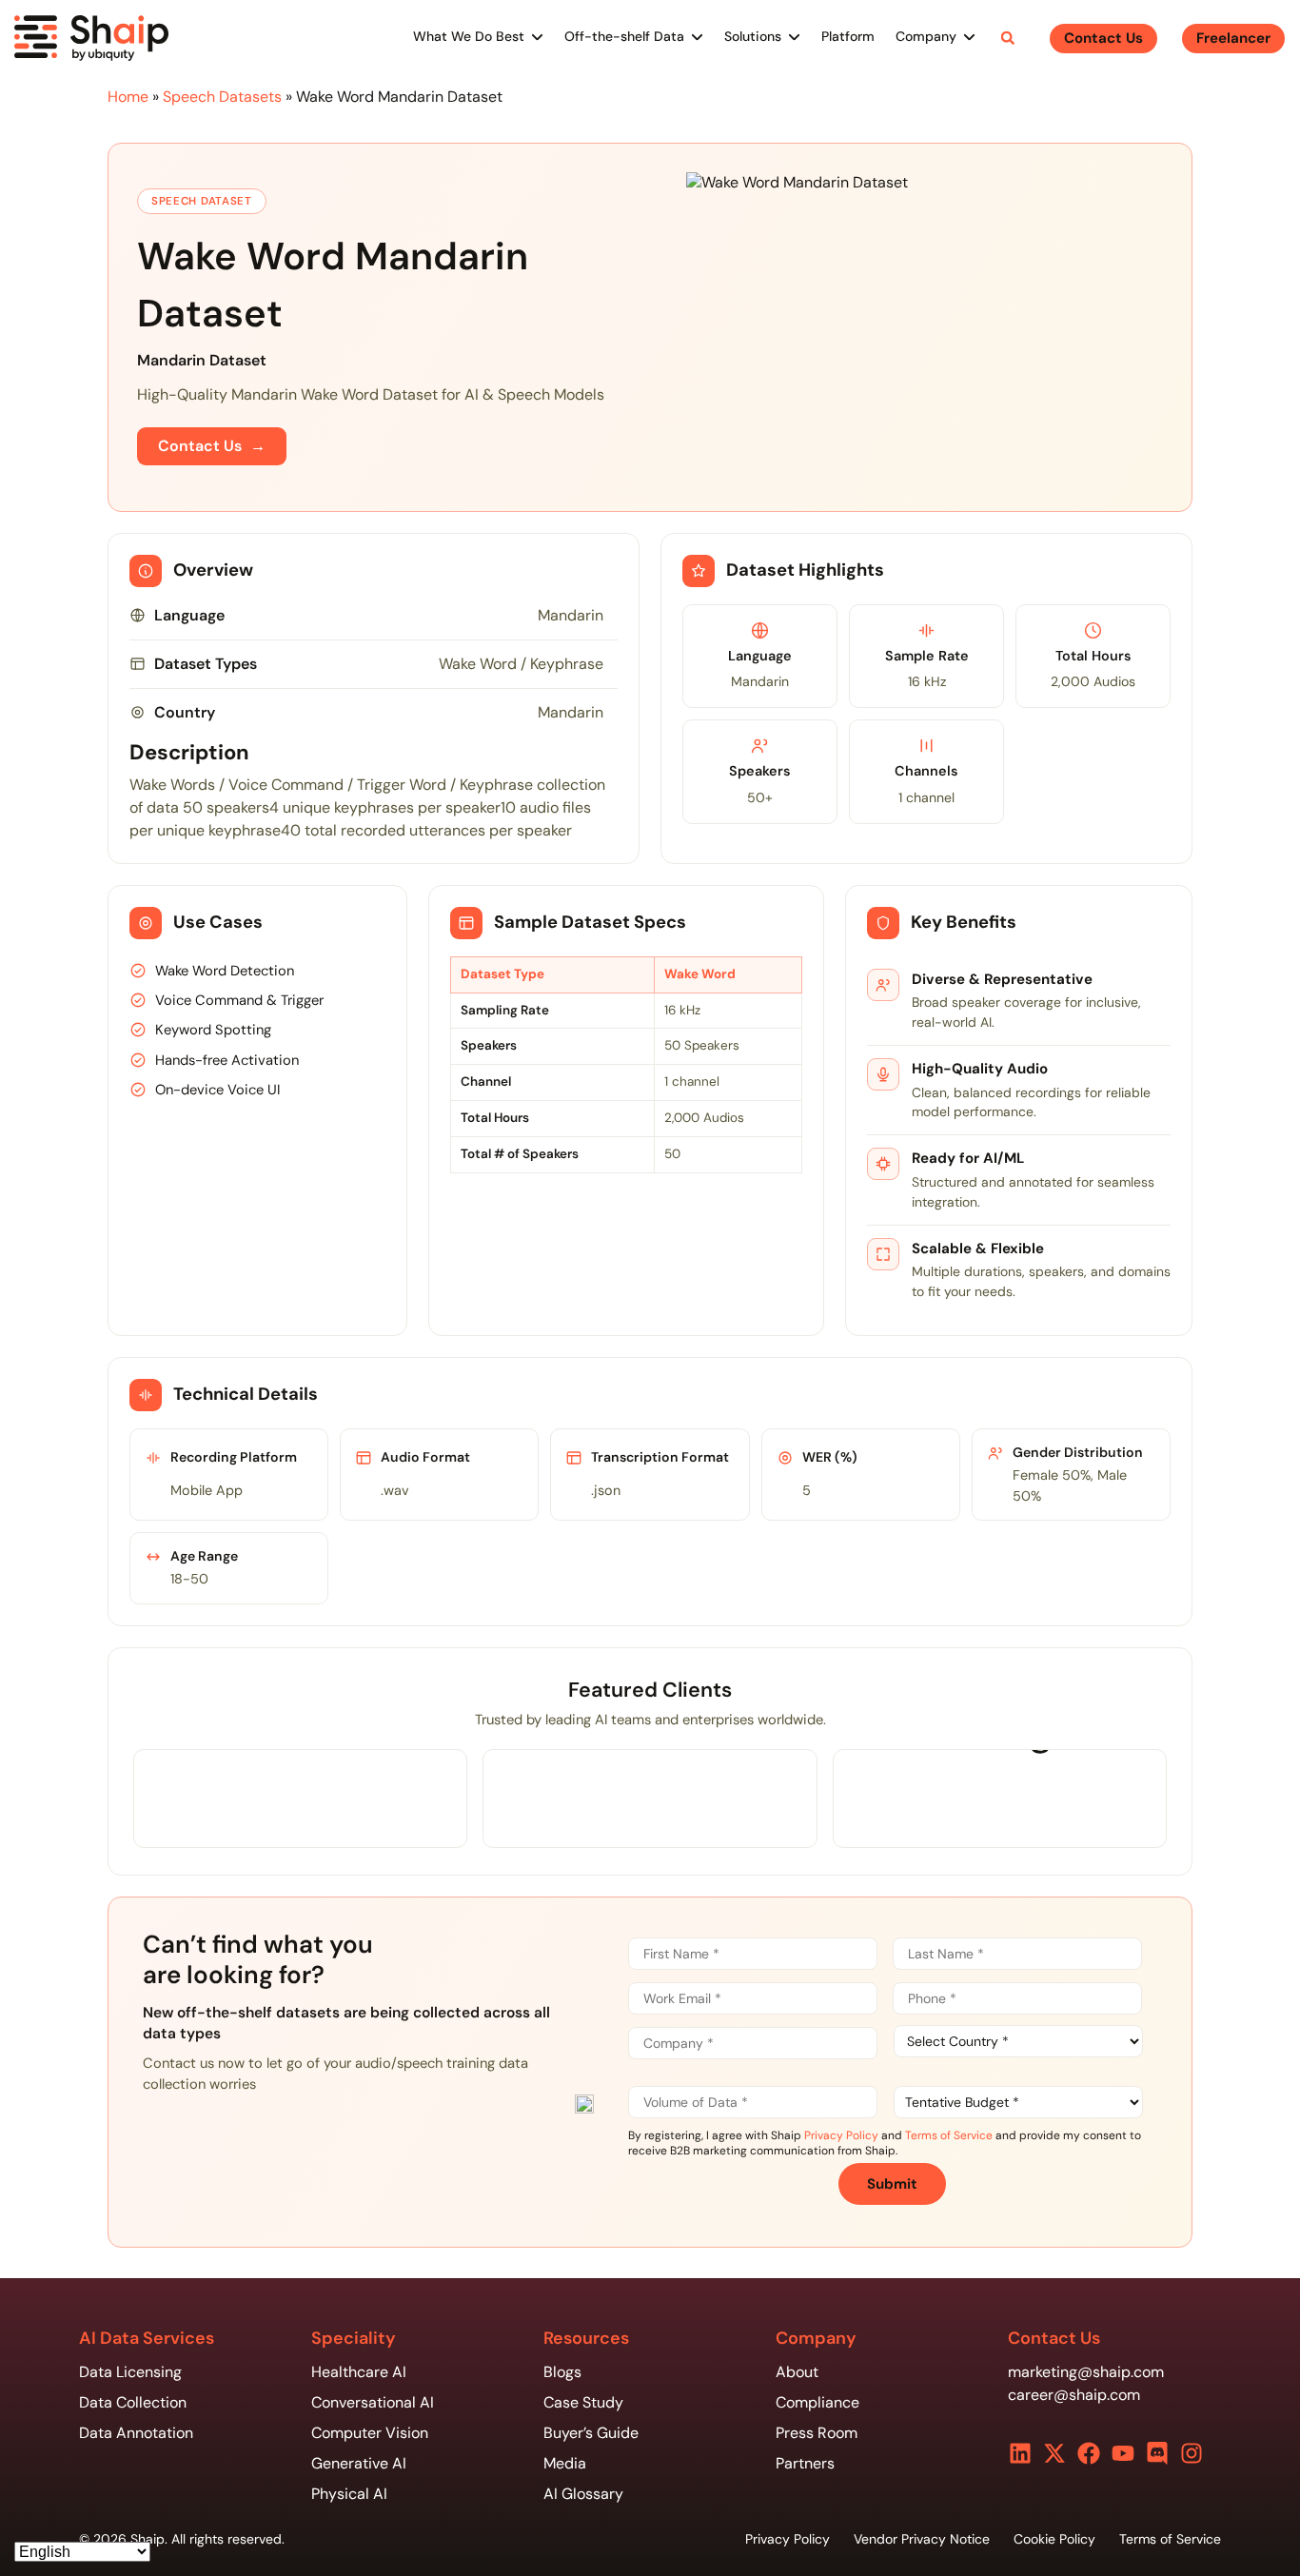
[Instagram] (1192, 2453)
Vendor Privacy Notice (922, 2539)
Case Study (583, 2402)
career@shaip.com (1074, 2395)
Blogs (562, 2372)
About (797, 2372)
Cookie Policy (1054, 2539)
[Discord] (1157, 2453)
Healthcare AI (359, 2372)
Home (128, 97)
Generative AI (359, 2463)
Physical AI (349, 2494)
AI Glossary (583, 2494)
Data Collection (133, 2402)
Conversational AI (373, 2402)
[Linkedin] (1020, 2453)
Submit (892, 2184)
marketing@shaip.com (1086, 2372)
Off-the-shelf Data (624, 36)
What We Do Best (469, 36)
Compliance (817, 2402)
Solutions (753, 36)
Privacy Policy (841, 2135)
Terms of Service (949, 2135)
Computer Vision (370, 2433)
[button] (1008, 38)
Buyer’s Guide (591, 2433)
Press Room (817, 2433)
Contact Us (212, 446)
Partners (805, 2463)
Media (565, 2463)
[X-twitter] (1054, 2453)
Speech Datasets (222, 97)
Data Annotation (136, 2433)
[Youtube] (1123, 2453)
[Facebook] (1089, 2453)
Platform (848, 36)
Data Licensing (130, 2372)
